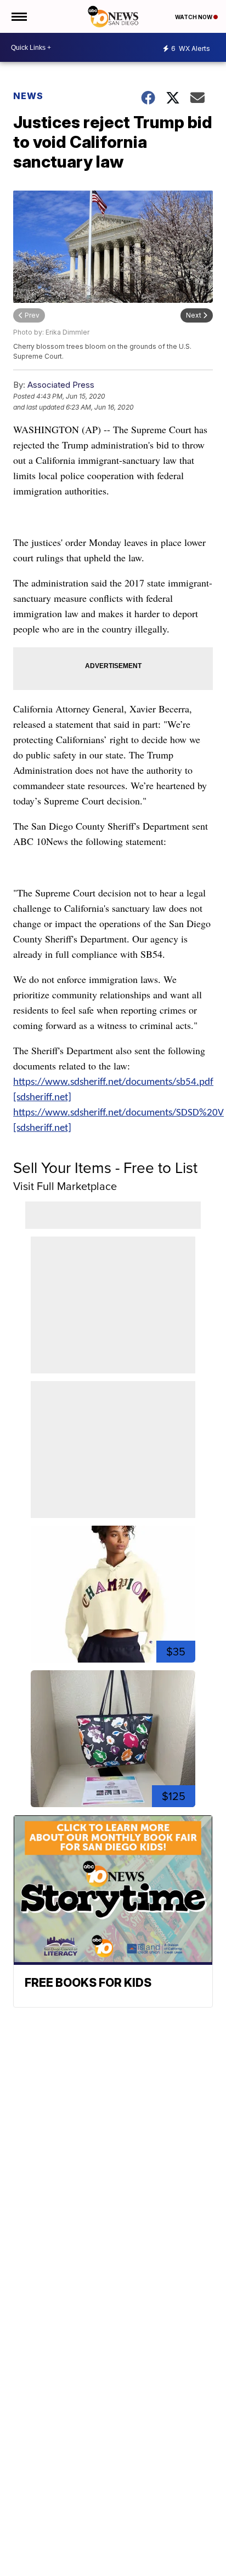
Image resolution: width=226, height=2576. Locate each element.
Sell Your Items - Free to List (105, 1167)
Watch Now (194, 17)
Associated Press (61, 385)
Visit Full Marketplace (65, 1186)
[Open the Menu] (18, 16)
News (28, 96)
